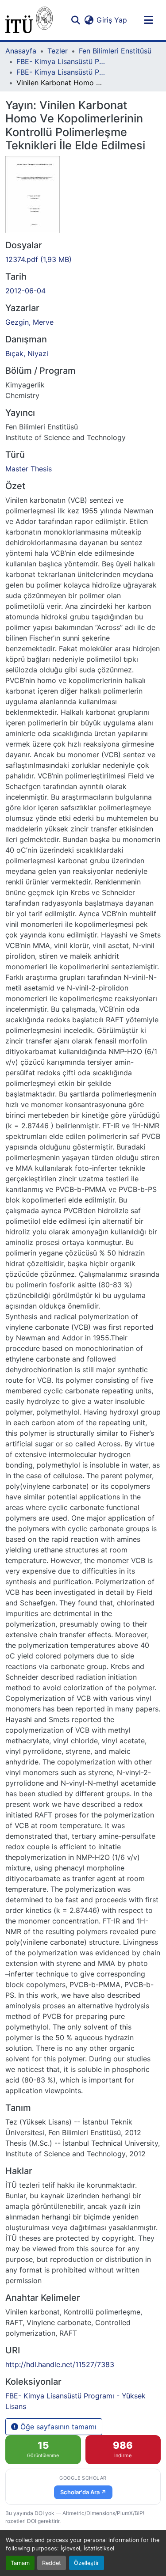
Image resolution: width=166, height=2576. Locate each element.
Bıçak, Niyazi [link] (27, 353)
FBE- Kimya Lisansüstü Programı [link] (61, 61)
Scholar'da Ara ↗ (83, 2492)
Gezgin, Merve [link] (29, 322)
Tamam (20, 2563)
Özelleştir (87, 2563)
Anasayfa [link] (21, 51)
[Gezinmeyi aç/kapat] (148, 20)
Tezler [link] (58, 51)
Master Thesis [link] (29, 469)
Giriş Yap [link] (112, 20)
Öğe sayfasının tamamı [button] (57, 2427)
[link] (83, 259)
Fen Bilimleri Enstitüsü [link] (115, 51)
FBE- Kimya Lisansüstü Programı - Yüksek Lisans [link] (61, 72)
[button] (29, 20)
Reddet (52, 2563)
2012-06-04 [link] (25, 291)
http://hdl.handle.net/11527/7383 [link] (60, 2364)
